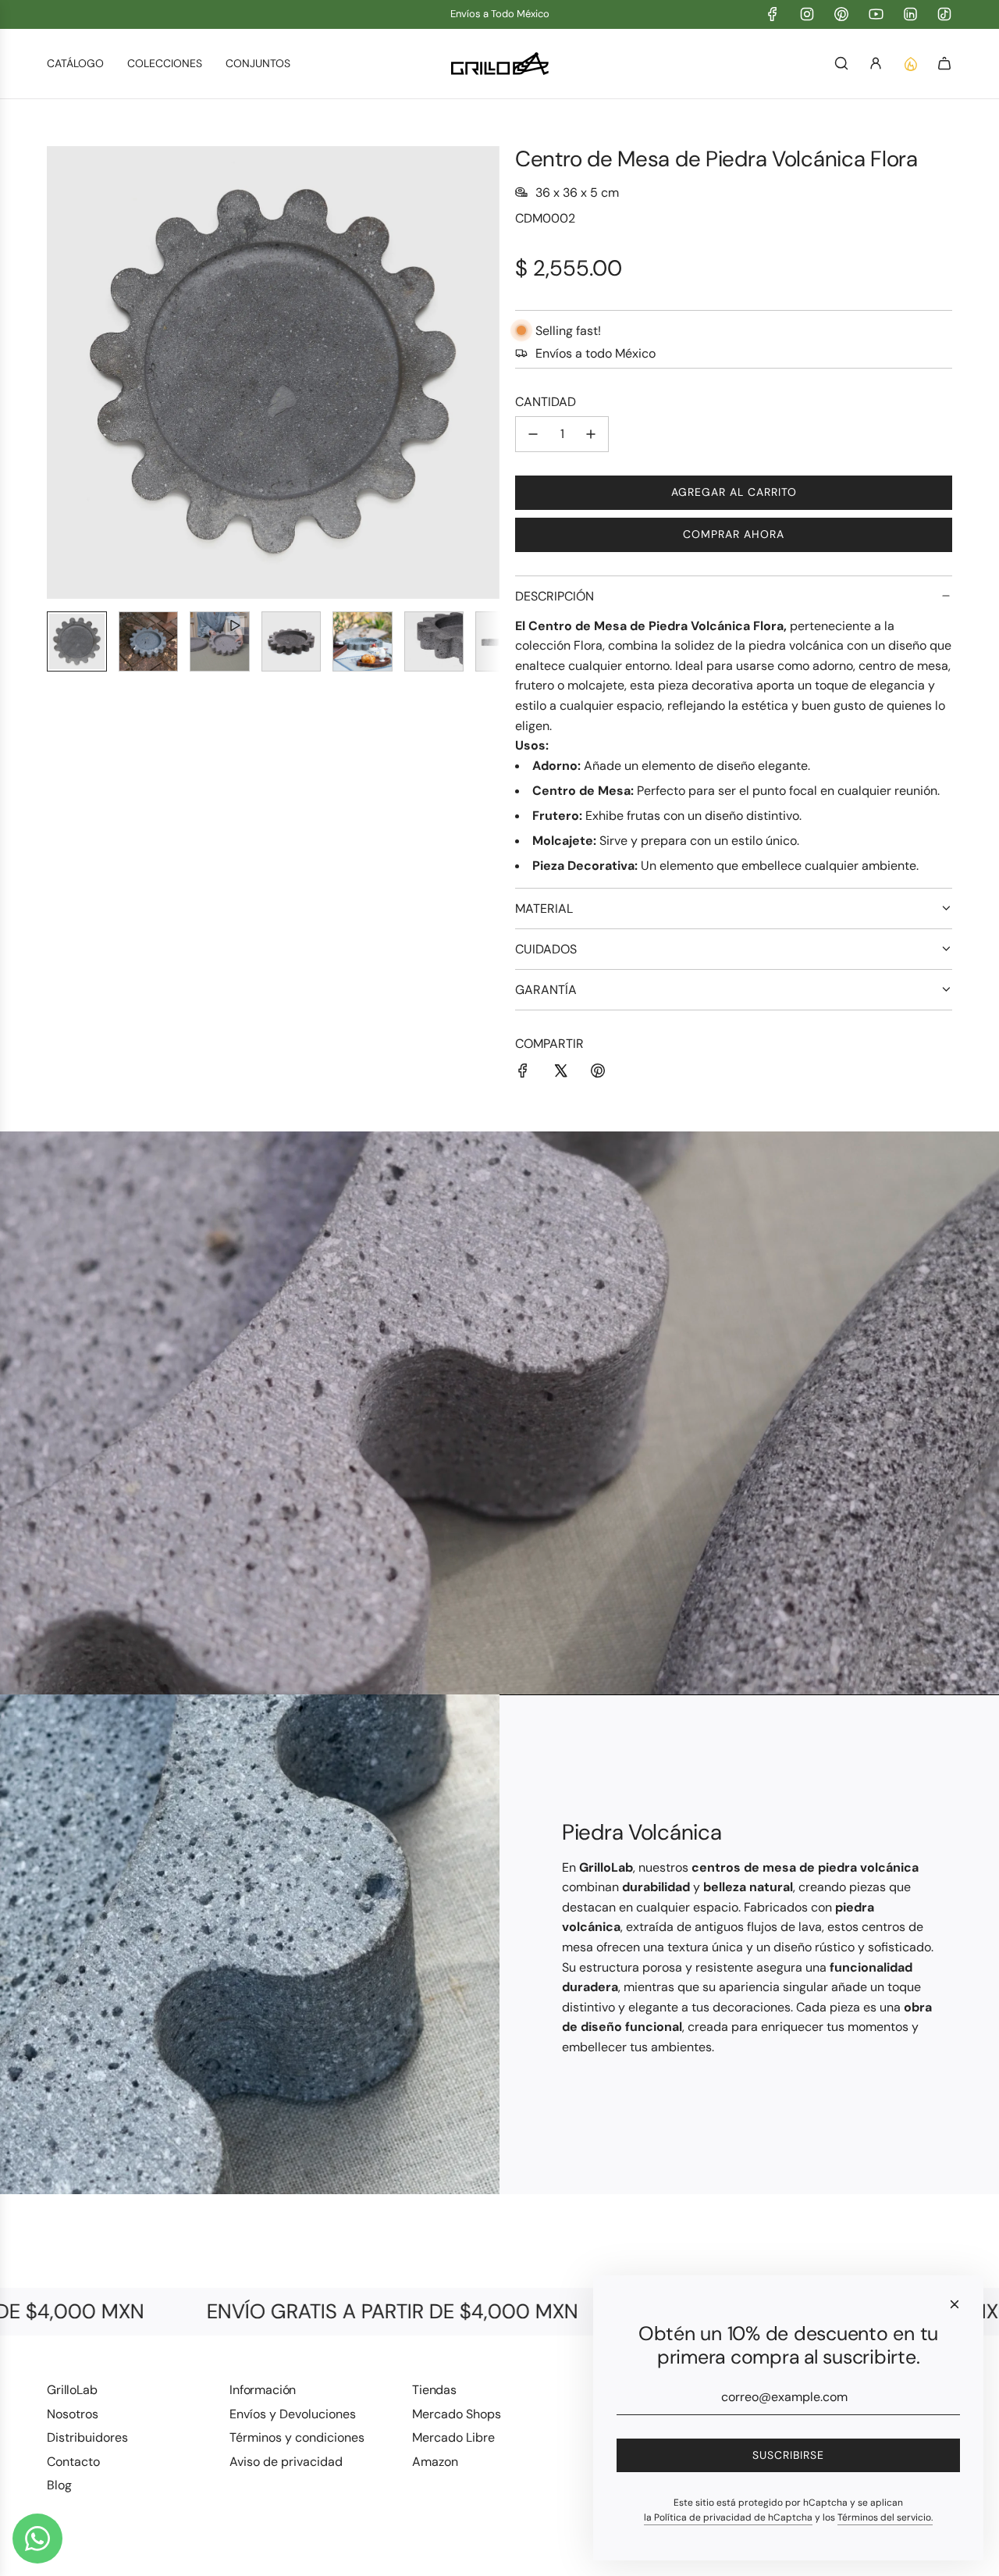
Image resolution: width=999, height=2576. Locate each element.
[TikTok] (944, 14)
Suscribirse (788, 2455)
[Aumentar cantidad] (591, 434)
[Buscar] (841, 63)
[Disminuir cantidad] (533, 434)
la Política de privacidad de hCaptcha (728, 2517)
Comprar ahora (734, 534)
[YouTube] (876, 14)
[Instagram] (807, 14)
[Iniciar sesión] (876, 63)
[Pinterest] (841, 14)
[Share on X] (560, 1074)
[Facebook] (773, 14)
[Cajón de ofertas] (910, 63)
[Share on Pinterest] (598, 1074)
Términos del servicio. (885, 2517)
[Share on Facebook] (523, 1074)
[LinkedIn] (910, 14)
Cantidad (546, 402)
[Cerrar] (955, 2304)
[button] (59, 372)
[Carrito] (944, 63)
